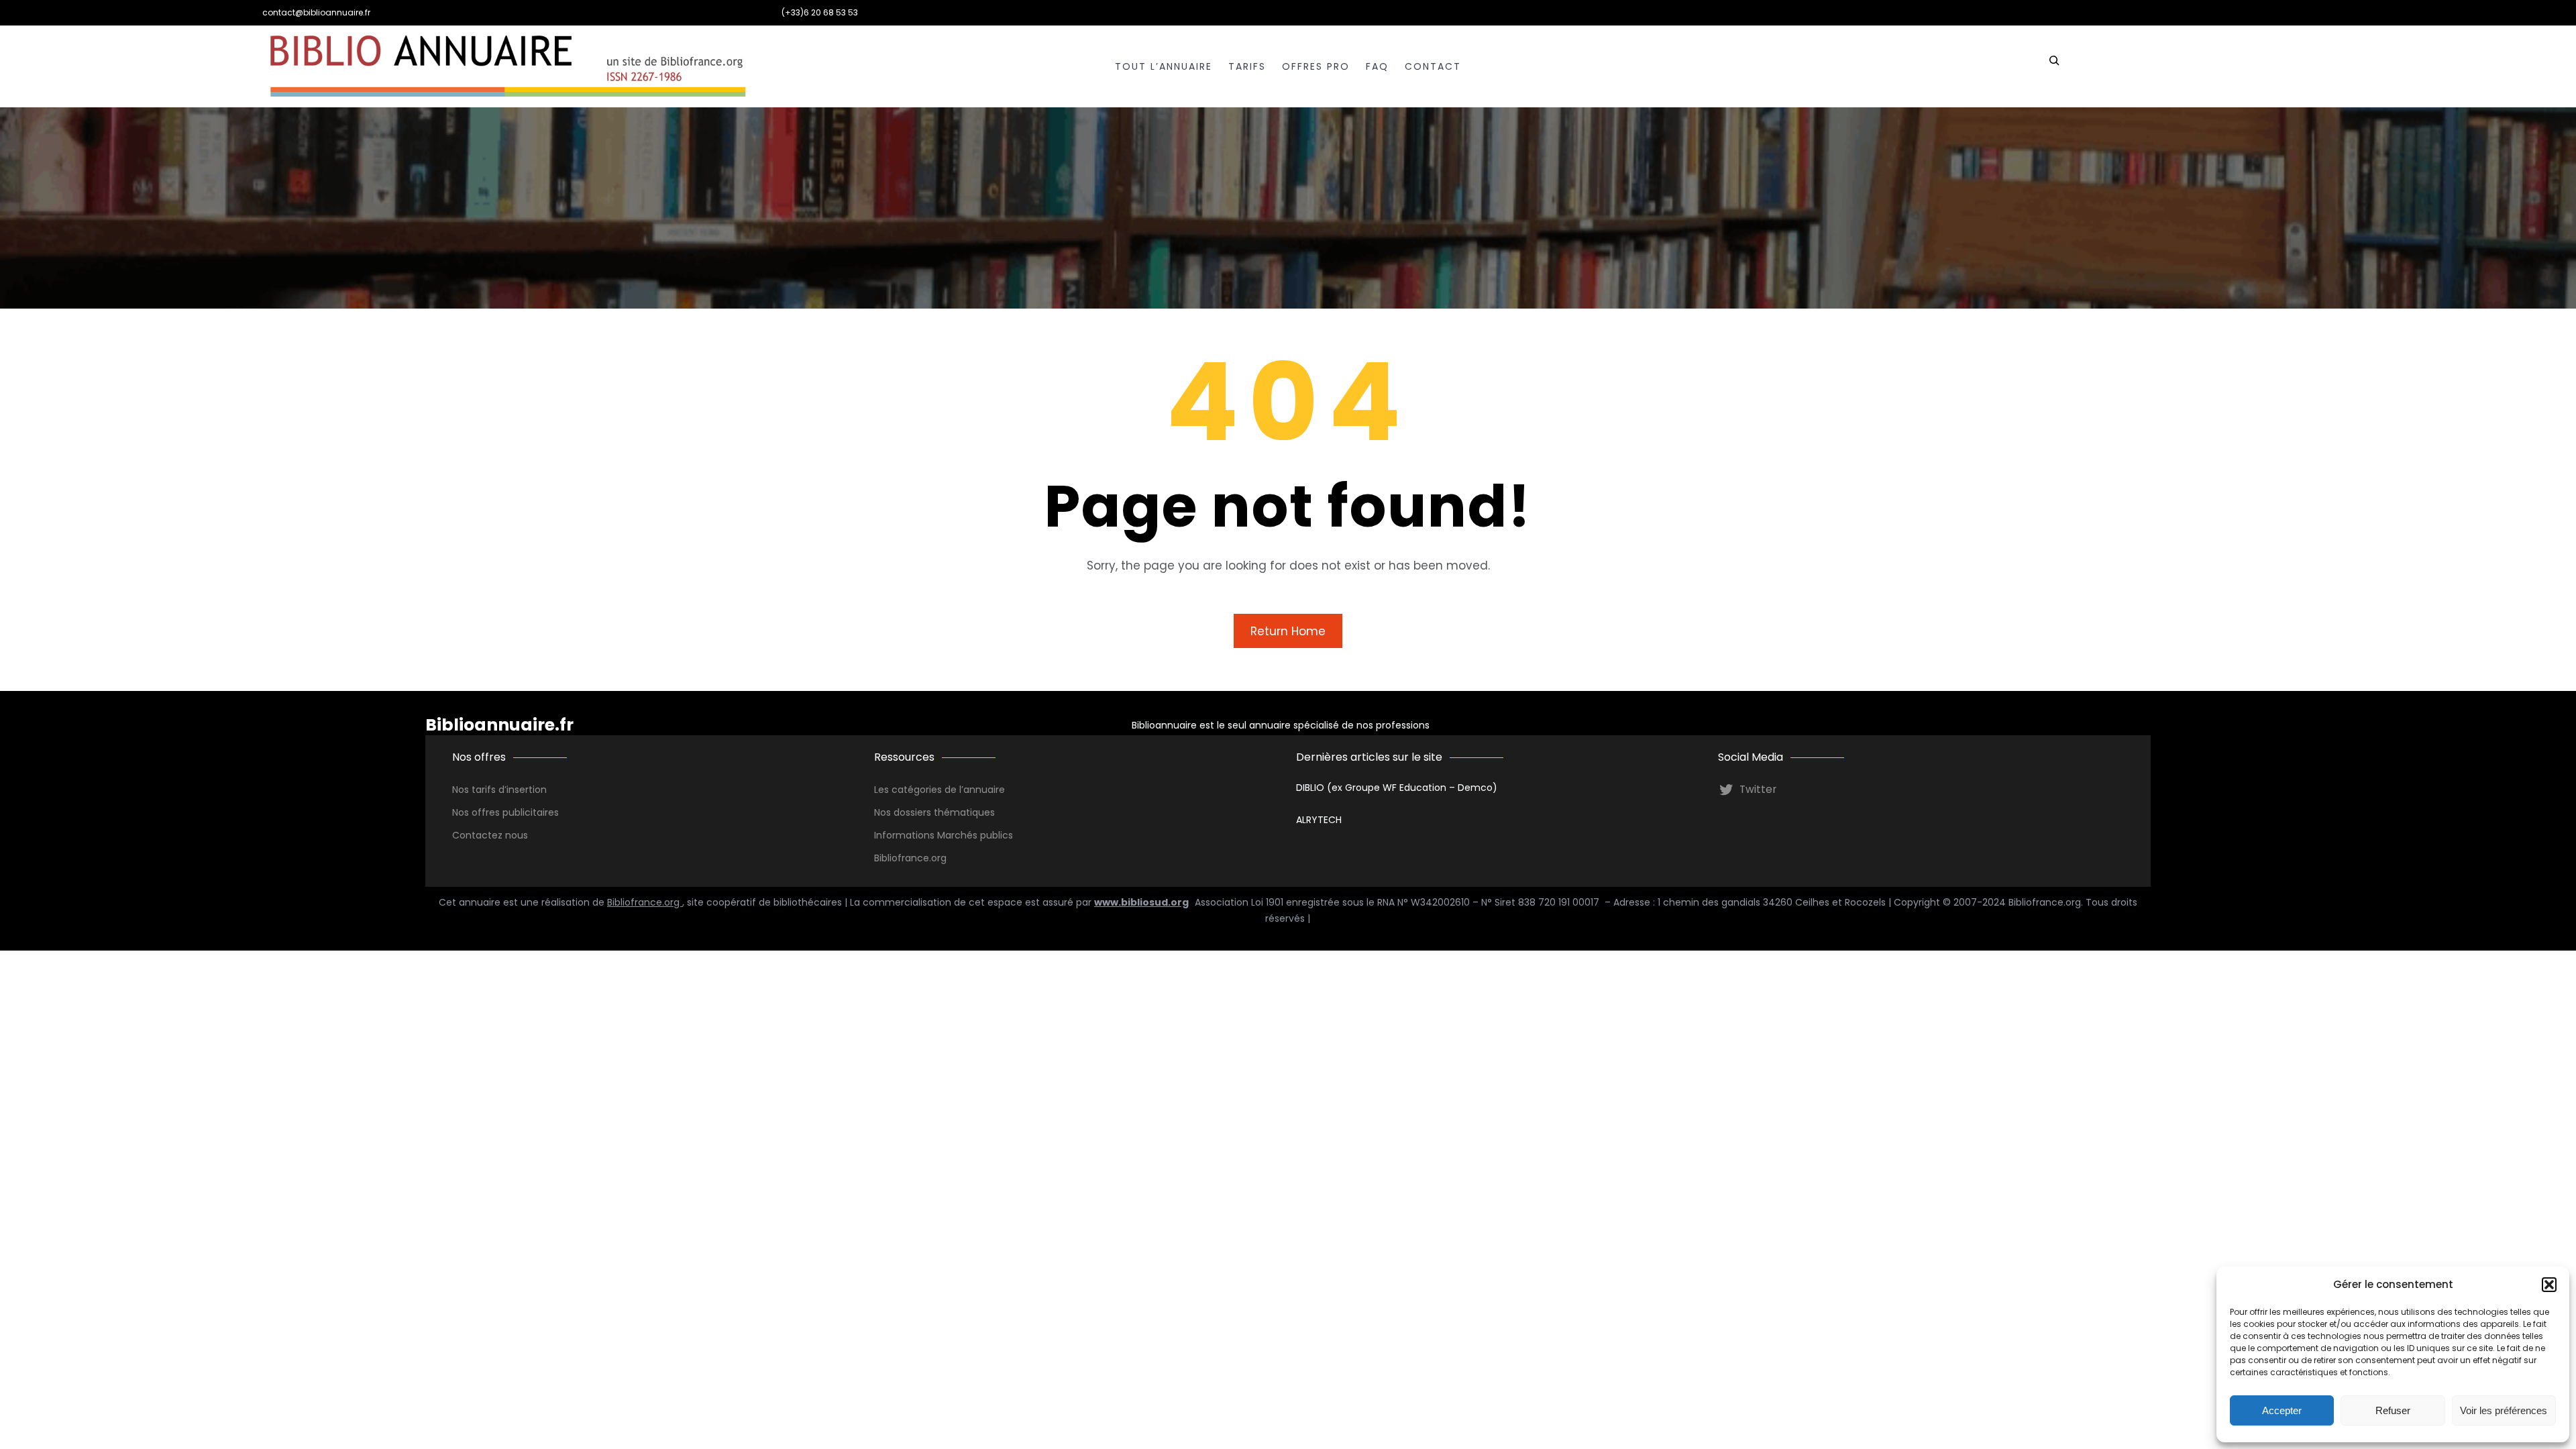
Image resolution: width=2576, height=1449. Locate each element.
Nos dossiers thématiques (934, 812)
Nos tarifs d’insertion (499, 790)
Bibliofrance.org (645, 902)
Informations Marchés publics (944, 835)
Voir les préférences (2504, 1410)
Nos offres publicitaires (505, 812)
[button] (2549, 1285)
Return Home (1288, 631)
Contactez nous (490, 835)
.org (938, 858)
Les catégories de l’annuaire (940, 790)
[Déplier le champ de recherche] (2054, 66)
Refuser (2393, 1410)
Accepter (2282, 1410)
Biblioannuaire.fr (499, 725)
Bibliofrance (902, 858)
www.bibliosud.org (1141, 902)
